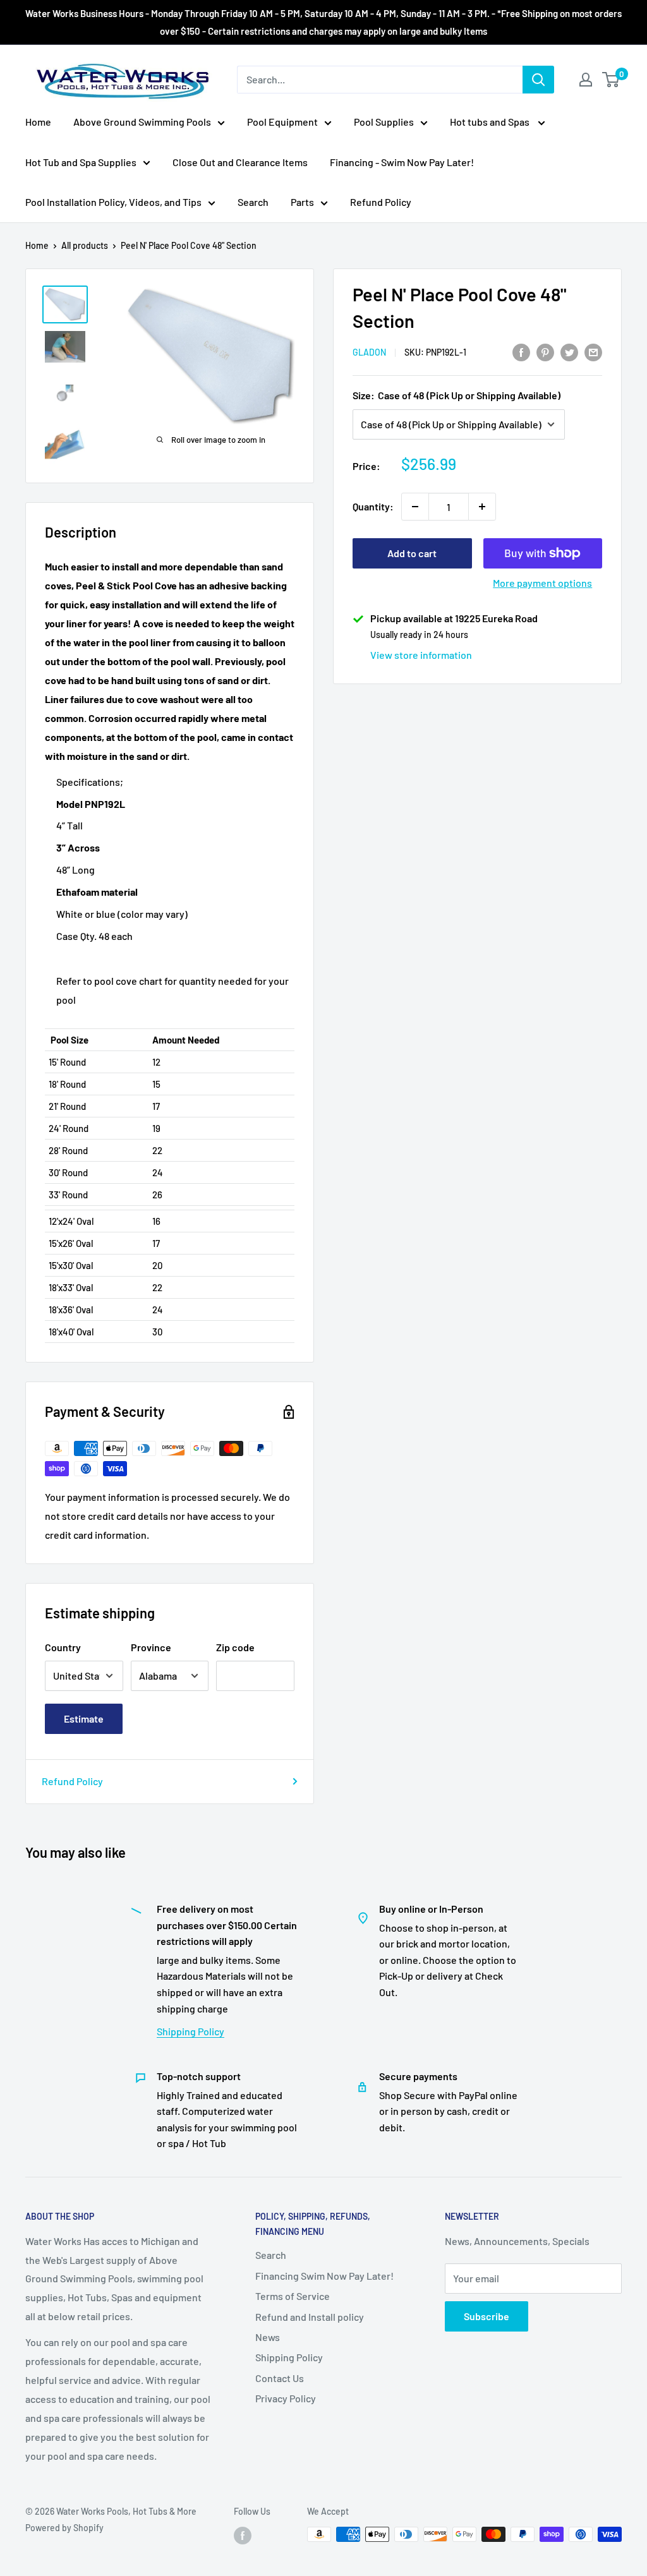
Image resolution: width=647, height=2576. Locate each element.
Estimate (84, 1718)
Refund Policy (381, 202)
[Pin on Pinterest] (545, 352)
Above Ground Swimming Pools (142, 122)
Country (63, 1647)
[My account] (586, 80)
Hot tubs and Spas (491, 122)
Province (151, 1647)
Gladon (369, 352)
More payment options (542, 583)
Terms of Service (293, 2296)
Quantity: (373, 506)
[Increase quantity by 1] (482, 507)
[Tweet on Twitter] (569, 352)
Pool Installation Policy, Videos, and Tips (113, 202)
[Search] (538, 80)
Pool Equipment (282, 122)
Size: (457, 395)
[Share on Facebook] (521, 352)
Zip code (235, 1647)
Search (253, 202)
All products (85, 245)
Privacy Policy (286, 2398)
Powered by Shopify (64, 2528)
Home (38, 122)
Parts (302, 202)
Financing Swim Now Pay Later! (324, 2276)
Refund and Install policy (310, 2317)
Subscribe (487, 2316)
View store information (421, 655)
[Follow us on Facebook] (243, 2536)
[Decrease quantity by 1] (415, 507)
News (268, 2337)
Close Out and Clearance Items (240, 162)
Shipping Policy (190, 2031)
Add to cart (412, 553)
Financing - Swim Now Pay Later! (402, 162)
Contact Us (280, 2378)
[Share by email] (593, 352)
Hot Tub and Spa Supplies (81, 162)
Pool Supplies (384, 122)
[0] (611, 80)
